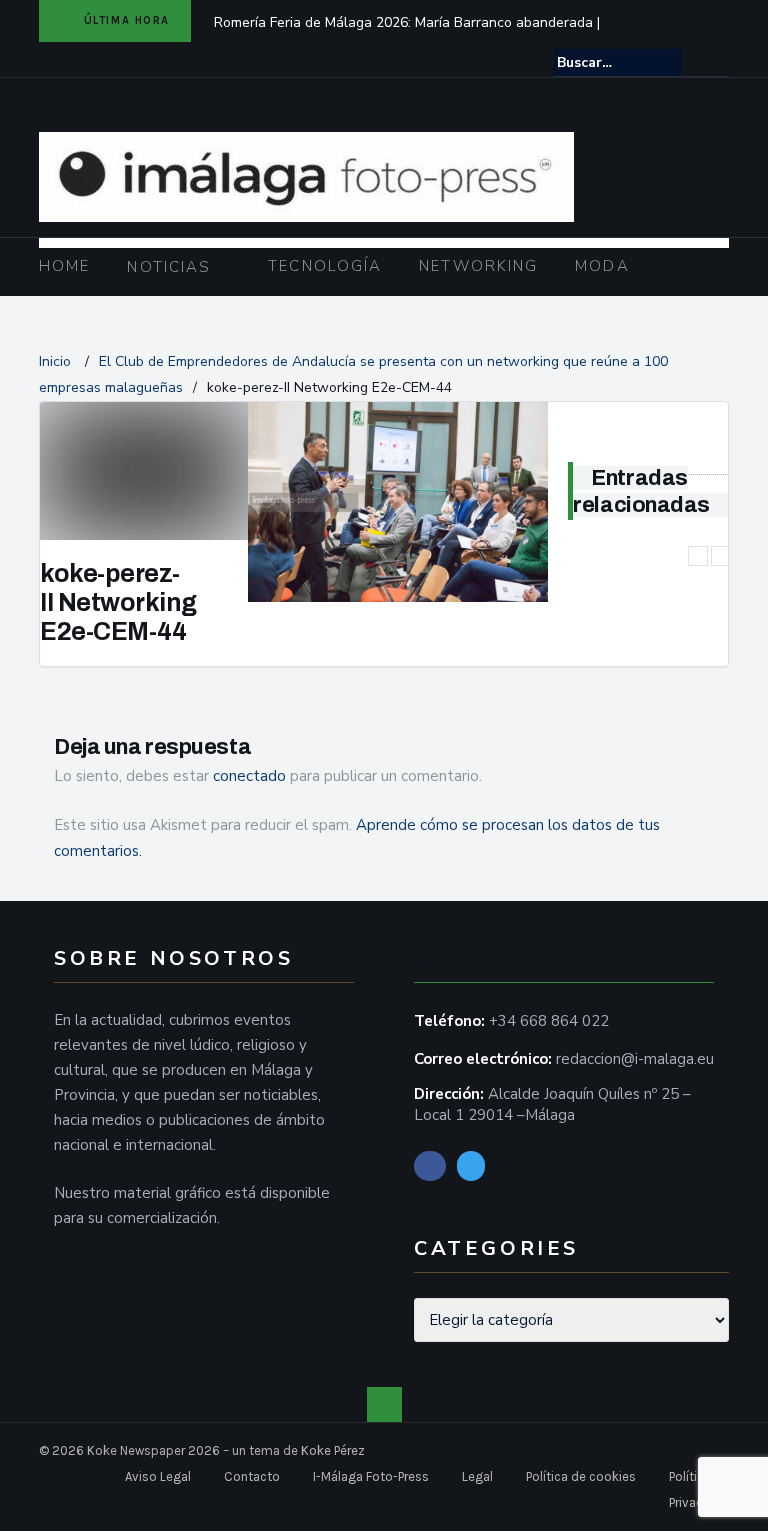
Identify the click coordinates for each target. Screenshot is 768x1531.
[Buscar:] (618, 62)
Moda (602, 266)
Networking (478, 266)
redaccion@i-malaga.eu (635, 1059)
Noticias (169, 267)
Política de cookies (581, 1476)
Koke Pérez (333, 1450)
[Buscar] (715, 62)
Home (64, 266)
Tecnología (325, 266)
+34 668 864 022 (549, 1021)
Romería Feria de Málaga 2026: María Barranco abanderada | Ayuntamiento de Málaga (407, 35)
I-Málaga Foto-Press (371, 1476)
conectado (249, 776)
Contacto (252, 1476)
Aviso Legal (158, 1476)
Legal (477, 1476)
